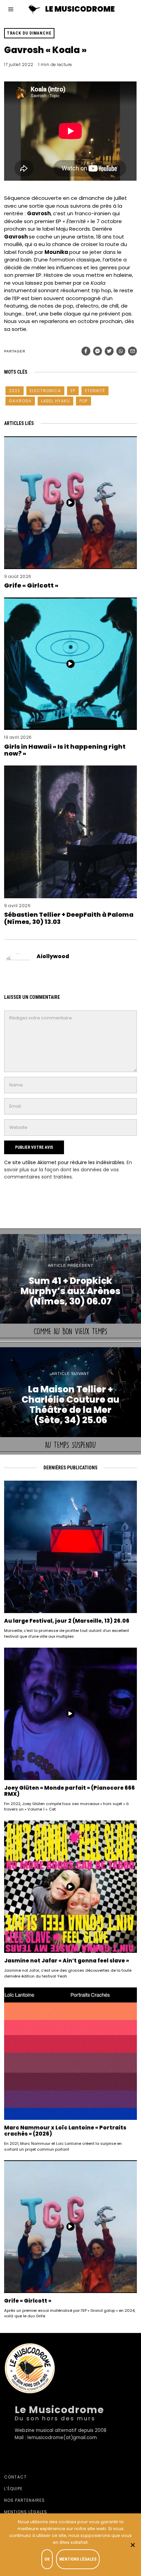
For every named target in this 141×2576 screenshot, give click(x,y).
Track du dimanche (29, 33)
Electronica (45, 391)
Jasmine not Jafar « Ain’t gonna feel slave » (67, 1961)
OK (47, 2559)
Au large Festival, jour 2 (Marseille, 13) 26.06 (67, 1621)
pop (84, 401)
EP (73, 391)
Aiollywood (53, 956)
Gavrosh (20, 401)
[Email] (132, 351)
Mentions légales (26, 2512)
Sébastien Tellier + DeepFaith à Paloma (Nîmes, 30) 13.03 (69, 918)
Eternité (95, 391)
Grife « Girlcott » (31, 585)
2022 (15, 391)
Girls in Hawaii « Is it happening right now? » (65, 750)
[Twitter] (109, 351)
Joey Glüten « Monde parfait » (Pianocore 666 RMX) (69, 1791)
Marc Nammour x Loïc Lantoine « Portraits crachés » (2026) (65, 2131)
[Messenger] (98, 351)
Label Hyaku (55, 401)
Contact (15, 2477)
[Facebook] (86, 351)
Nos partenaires (24, 2500)
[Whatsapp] (121, 351)
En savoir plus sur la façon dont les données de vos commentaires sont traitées (68, 1170)
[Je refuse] (132, 2545)
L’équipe (13, 2489)
